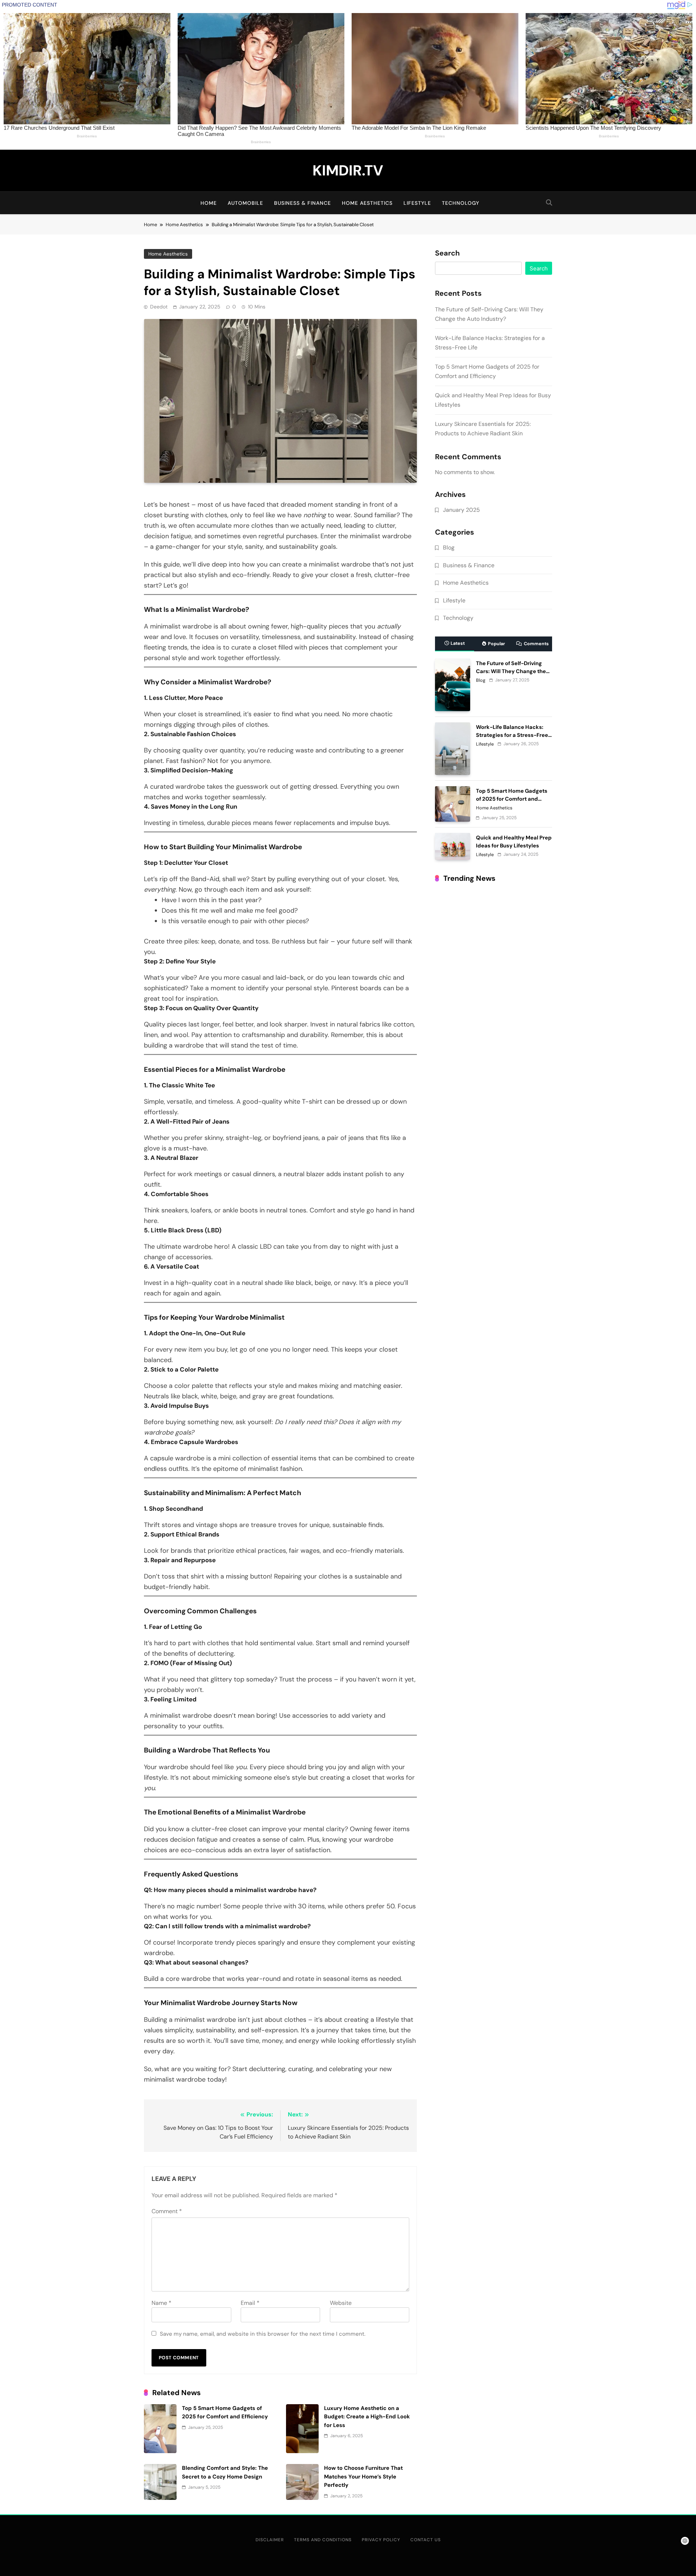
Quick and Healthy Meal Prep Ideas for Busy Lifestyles (514, 842)
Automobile (245, 203)
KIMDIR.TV (348, 170)
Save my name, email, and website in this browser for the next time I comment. (263, 2334)
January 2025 (461, 510)
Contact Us (426, 2540)
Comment (167, 2211)
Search (447, 253)
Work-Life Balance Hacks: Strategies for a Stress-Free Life (512, 735)
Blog (449, 548)
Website (341, 2303)
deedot (159, 307)
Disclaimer (270, 2540)
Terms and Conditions (323, 2540)
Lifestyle (417, 203)
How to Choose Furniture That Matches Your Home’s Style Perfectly (363, 2477)
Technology (461, 203)
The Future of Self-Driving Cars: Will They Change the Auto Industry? (511, 671)
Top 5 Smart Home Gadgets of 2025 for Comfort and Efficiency (512, 799)
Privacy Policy (381, 2540)
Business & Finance (303, 203)
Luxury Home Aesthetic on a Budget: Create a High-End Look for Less (367, 2417)
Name (161, 2303)
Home (209, 203)
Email (250, 2303)
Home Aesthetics (367, 203)
